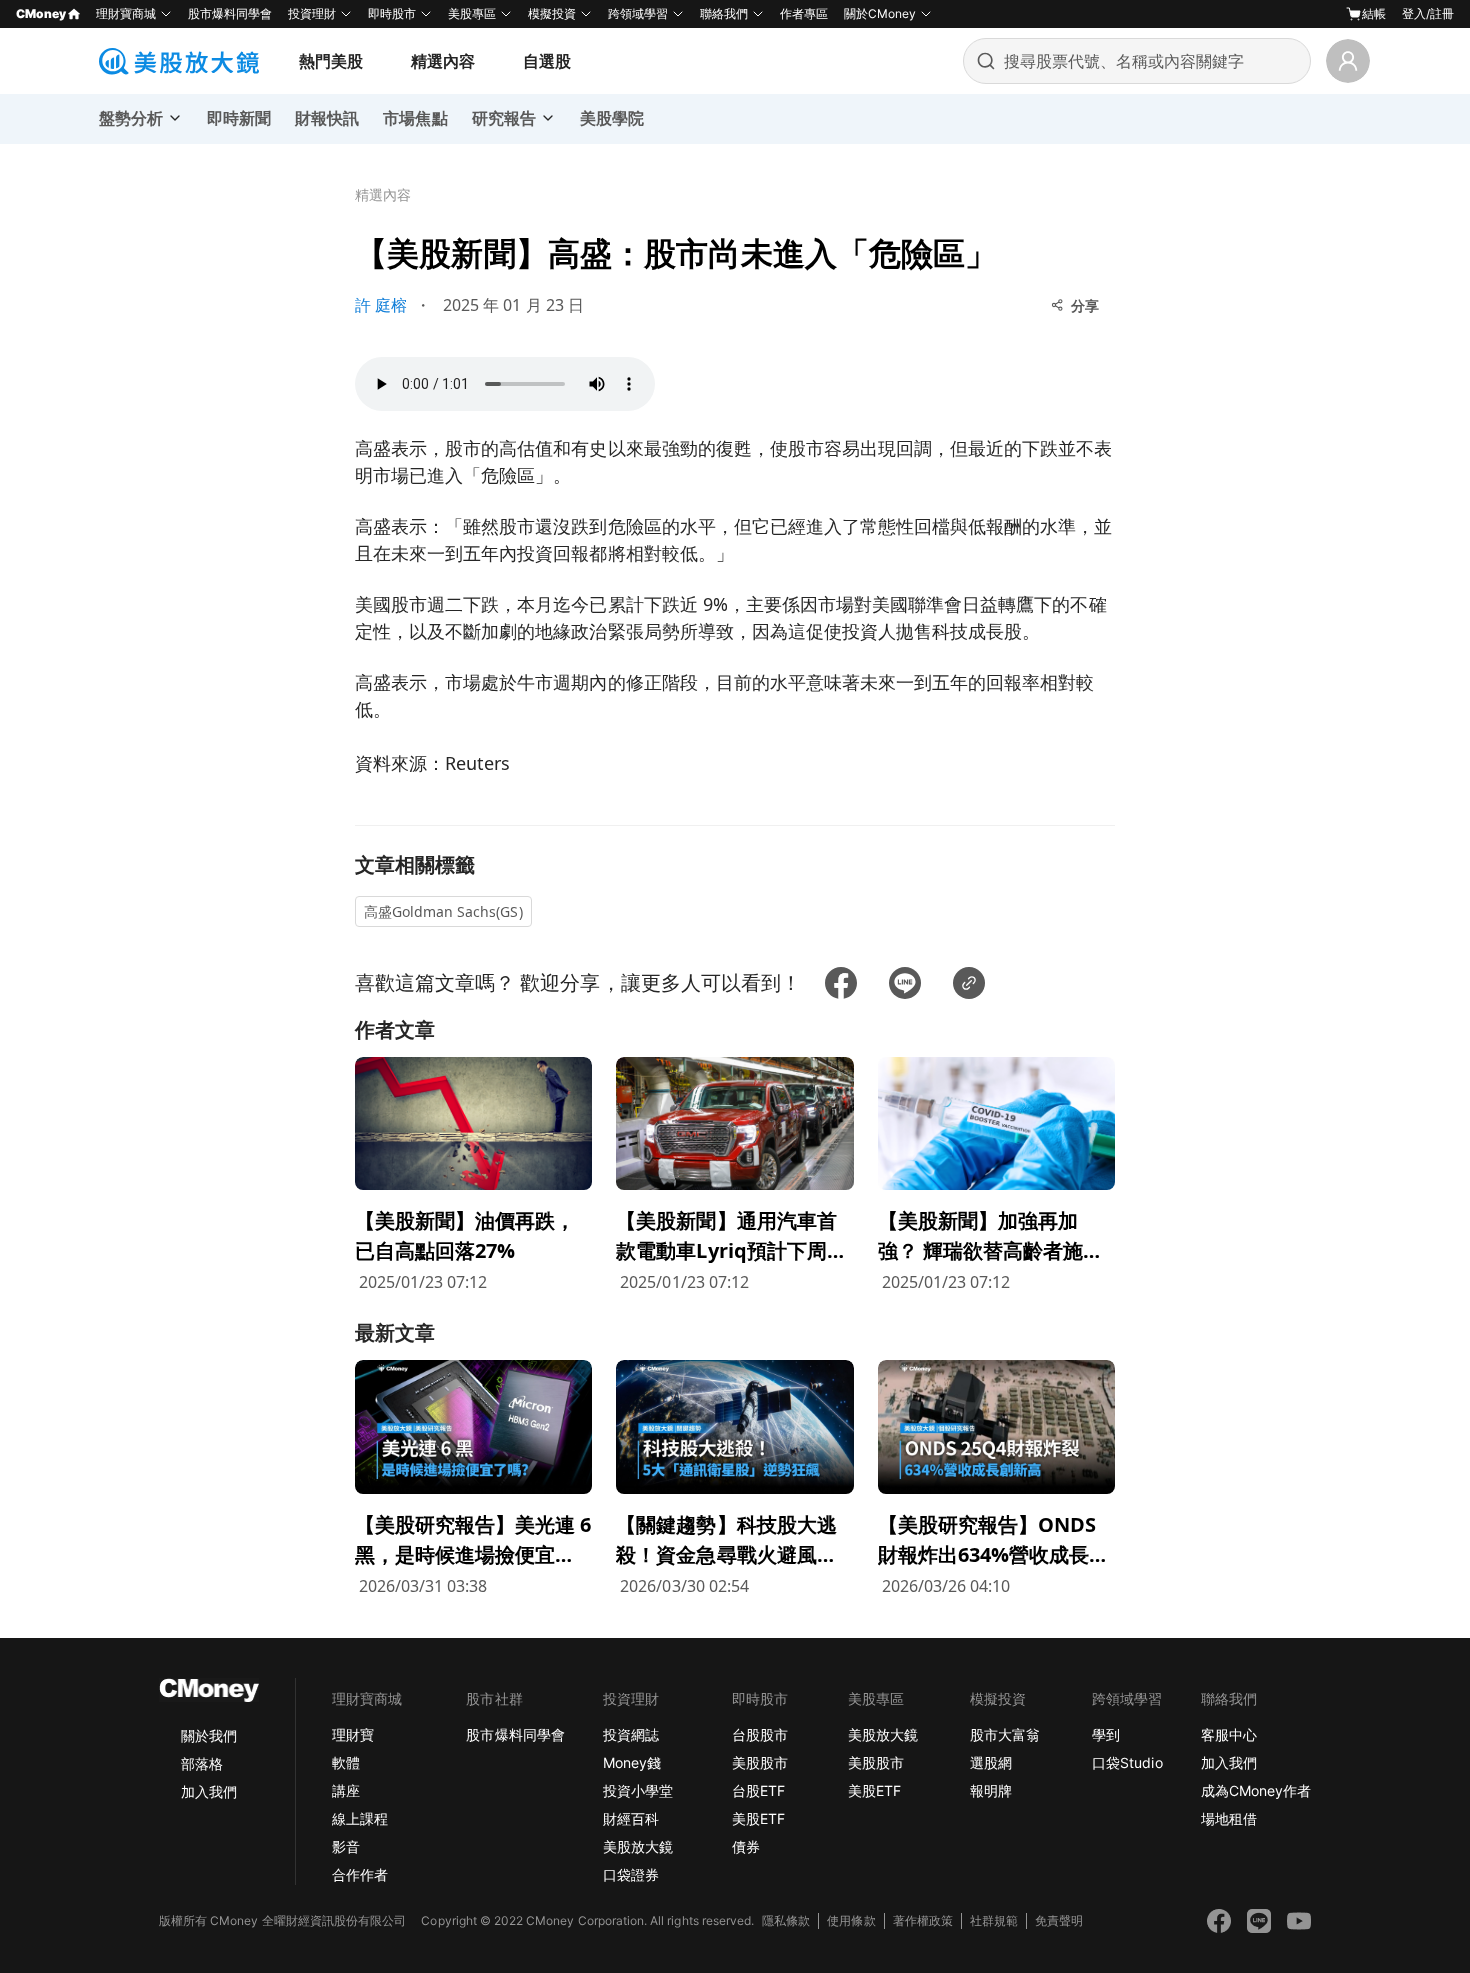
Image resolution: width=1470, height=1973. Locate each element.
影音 (346, 1846)
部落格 (202, 1763)
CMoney (41, 13)
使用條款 (851, 1920)
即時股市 (392, 13)
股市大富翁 (1005, 1734)
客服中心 (1229, 1734)
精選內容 (443, 61)
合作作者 (360, 1874)
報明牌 (991, 1790)
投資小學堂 (638, 1790)
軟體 (346, 1762)
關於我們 (209, 1735)
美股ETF (758, 1818)
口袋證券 (631, 1874)
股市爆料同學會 (230, 13)
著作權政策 (923, 1920)
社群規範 (994, 1920)
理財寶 (353, 1734)
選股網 (991, 1762)
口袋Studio (1127, 1762)
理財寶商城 (126, 13)
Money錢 (632, 1762)
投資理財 (312, 13)
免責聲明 (1059, 1920)
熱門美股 (331, 61)
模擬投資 (552, 13)
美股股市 (760, 1762)
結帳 (1374, 13)
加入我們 (209, 1791)
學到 (1106, 1734)
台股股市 (760, 1734)
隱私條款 (786, 1920)
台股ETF (758, 1790)
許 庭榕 (381, 305)
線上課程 (360, 1818)
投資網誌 (631, 1734)
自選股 (547, 61)
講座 (346, 1790)
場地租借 (1229, 1818)
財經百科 (631, 1818)
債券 (746, 1846)
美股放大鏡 (638, 1846)
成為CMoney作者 (1256, 1790)
